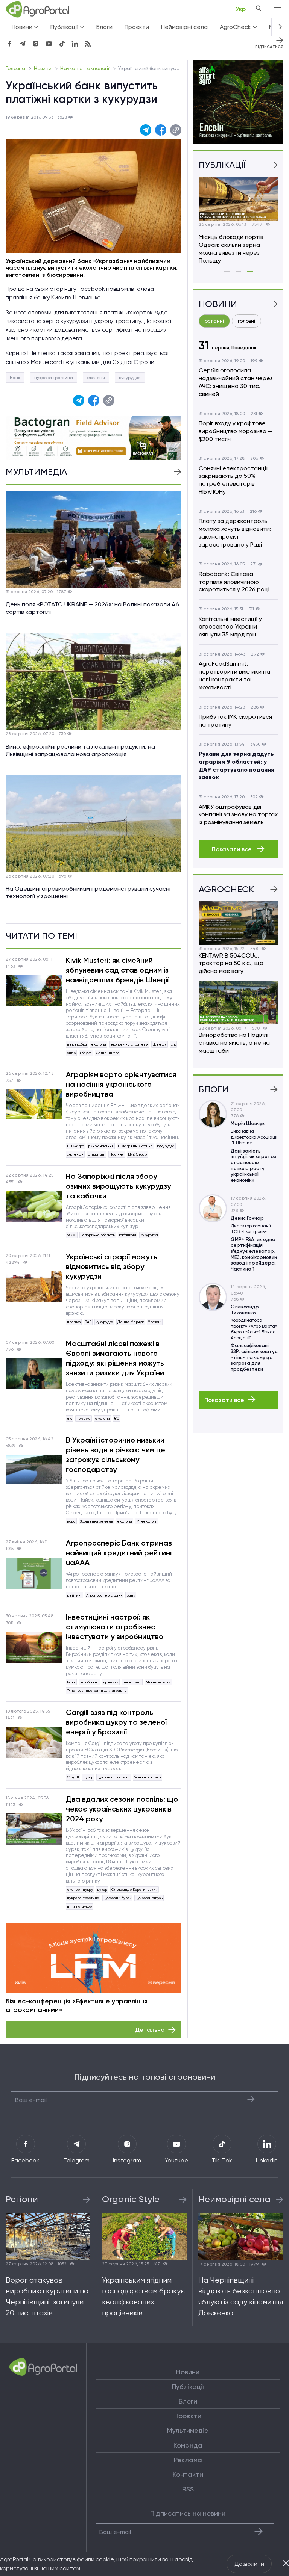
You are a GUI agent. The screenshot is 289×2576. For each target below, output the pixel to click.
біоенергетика (148, 1777)
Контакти (188, 2475)
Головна (16, 69)
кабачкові (128, 1235)
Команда (188, 2445)
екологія (96, 378)
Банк (15, 378)
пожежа (84, 1418)
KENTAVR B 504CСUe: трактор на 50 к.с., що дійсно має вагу (231, 963)
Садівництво (108, 1053)
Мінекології (147, 1521)
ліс (70, 1418)
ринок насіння (101, 1146)
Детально (150, 2030)
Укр (241, 9)
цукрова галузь (149, 1898)
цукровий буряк (117, 1898)
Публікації (188, 2387)
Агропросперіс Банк (104, 1595)
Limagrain (97, 1154)
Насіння (117, 1154)
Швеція (160, 1044)
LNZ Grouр (137, 1154)
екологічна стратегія (129, 1044)
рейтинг (75, 1595)
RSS (188, 2489)
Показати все (233, 849)
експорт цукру (80, 1889)
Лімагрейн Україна (135, 1146)
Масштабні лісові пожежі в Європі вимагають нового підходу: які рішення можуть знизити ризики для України (115, 1358)
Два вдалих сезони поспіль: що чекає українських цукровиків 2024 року (122, 1809)
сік (173, 1044)
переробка (77, 1044)
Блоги (104, 27)
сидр (71, 1053)
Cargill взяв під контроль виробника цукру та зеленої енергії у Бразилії (116, 1722)
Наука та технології (85, 69)
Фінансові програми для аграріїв (97, 1690)
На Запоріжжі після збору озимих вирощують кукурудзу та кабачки (118, 1186)
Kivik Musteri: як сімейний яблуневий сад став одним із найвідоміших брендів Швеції (117, 970)
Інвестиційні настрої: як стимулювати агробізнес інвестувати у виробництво (115, 1627)
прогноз (74, 1322)
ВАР (88, 1322)
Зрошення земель (96, 1521)
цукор (88, 1777)
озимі (72, 1235)
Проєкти (137, 27)
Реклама (188, 2460)
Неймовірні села (184, 27)
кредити (111, 1682)
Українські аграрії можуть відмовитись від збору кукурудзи (112, 1266)
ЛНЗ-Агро (75, 1146)
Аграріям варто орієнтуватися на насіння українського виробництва (121, 1084)
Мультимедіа (188, 2431)
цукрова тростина (54, 378)
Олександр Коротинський (135, 1889)
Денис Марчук (131, 1322)
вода (71, 1521)
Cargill (73, 1777)
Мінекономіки (158, 1682)
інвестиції (132, 1682)
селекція (75, 1154)
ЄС (117, 1418)
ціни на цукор (79, 1906)
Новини (43, 69)
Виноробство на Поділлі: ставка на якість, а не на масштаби (234, 1043)
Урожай (155, 1322)
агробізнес (89, 1682)
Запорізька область (98, 1235)
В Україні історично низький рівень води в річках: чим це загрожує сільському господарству (116, 1455)
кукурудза (130, 378)
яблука (86, 1053)
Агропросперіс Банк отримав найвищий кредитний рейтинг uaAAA (119, 1553)
